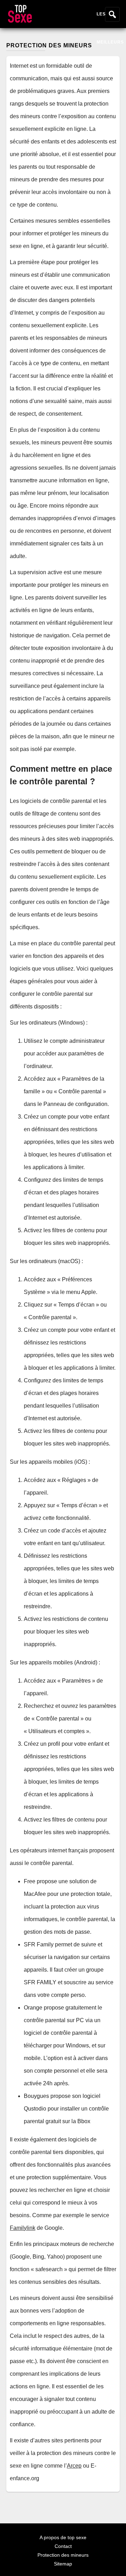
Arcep (74, 2466)
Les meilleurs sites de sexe (110, 56)
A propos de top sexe (63, 2537)
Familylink (23, 2228)
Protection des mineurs (63, 2555)
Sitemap (63, 2564)
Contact (63, 2546)
